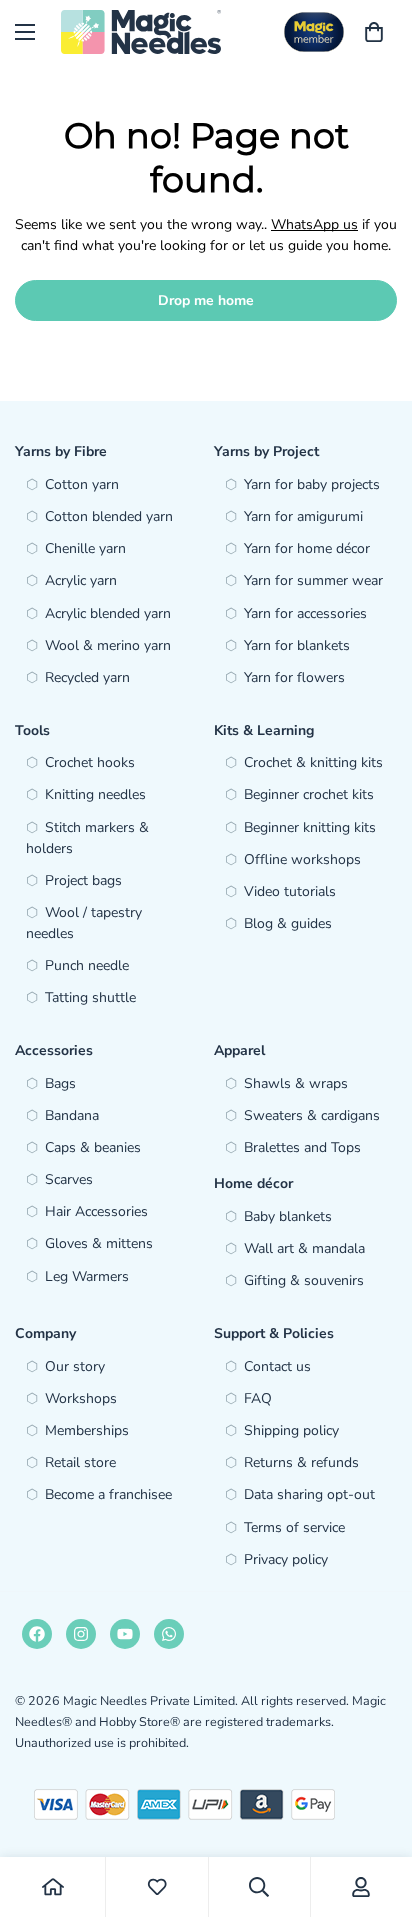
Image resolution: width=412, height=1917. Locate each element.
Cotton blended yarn (109, 516)
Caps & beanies (93, 1147)
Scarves (69, 1179)
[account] (361, 1887)
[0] (374, 32)
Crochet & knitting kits (313, 762)
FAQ (258, 1398)
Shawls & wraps (296, 1083)
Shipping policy (291, 1430)
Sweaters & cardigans (312, 1115)
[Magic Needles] (141, 32)
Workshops (81, 1398)
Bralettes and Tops (302, 1147)
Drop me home (206, 300)
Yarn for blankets (297, 645)
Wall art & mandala (304, 1248)
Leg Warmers (87, 1276)
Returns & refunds (301, 1462)
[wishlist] (157, 1887)
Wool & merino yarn (108, 645)
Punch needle (87, 965)
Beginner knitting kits (310, 827)
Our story (75, 1366)
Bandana (72, 1115)
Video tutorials (290, 891)
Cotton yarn (82, 484)
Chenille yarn (85, 548)
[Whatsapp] (169, 1634)
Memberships (87, 1430)
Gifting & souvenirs (304, 1280)
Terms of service (294, 1527)
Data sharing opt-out (309, 1494)
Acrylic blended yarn (108, 613)
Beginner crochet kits (309, 794)
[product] (53, 1887)
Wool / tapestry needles (84, 923)
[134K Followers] (81, 1634)
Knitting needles (95, 794)
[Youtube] (125, 1634)
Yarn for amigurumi (303, 516)
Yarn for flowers (294, 677)
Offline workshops (302, 859)
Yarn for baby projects (312, 484)
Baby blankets (288, 1216)
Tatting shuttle (90, 997)
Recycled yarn (87, 677)
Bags (60, 1083)
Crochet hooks (90, 762)
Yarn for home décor (307, 548)
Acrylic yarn (81, 580)
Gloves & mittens (99, 1243)
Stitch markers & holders (87, 838)
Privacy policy (286, 1559)
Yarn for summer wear (313, 580)
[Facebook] (37, 1634)
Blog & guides (288, 923)
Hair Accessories (96, 1211)
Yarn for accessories (305, 613)
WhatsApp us (314, 224)
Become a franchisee (108, 1494)
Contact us (277, 1366)
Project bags (83, 880)
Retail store (80, 1462)
